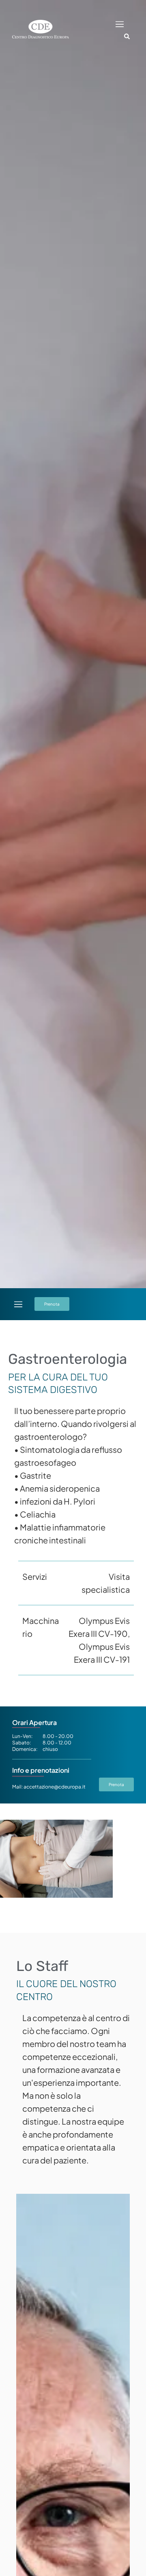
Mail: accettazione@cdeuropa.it (49, 1787)
